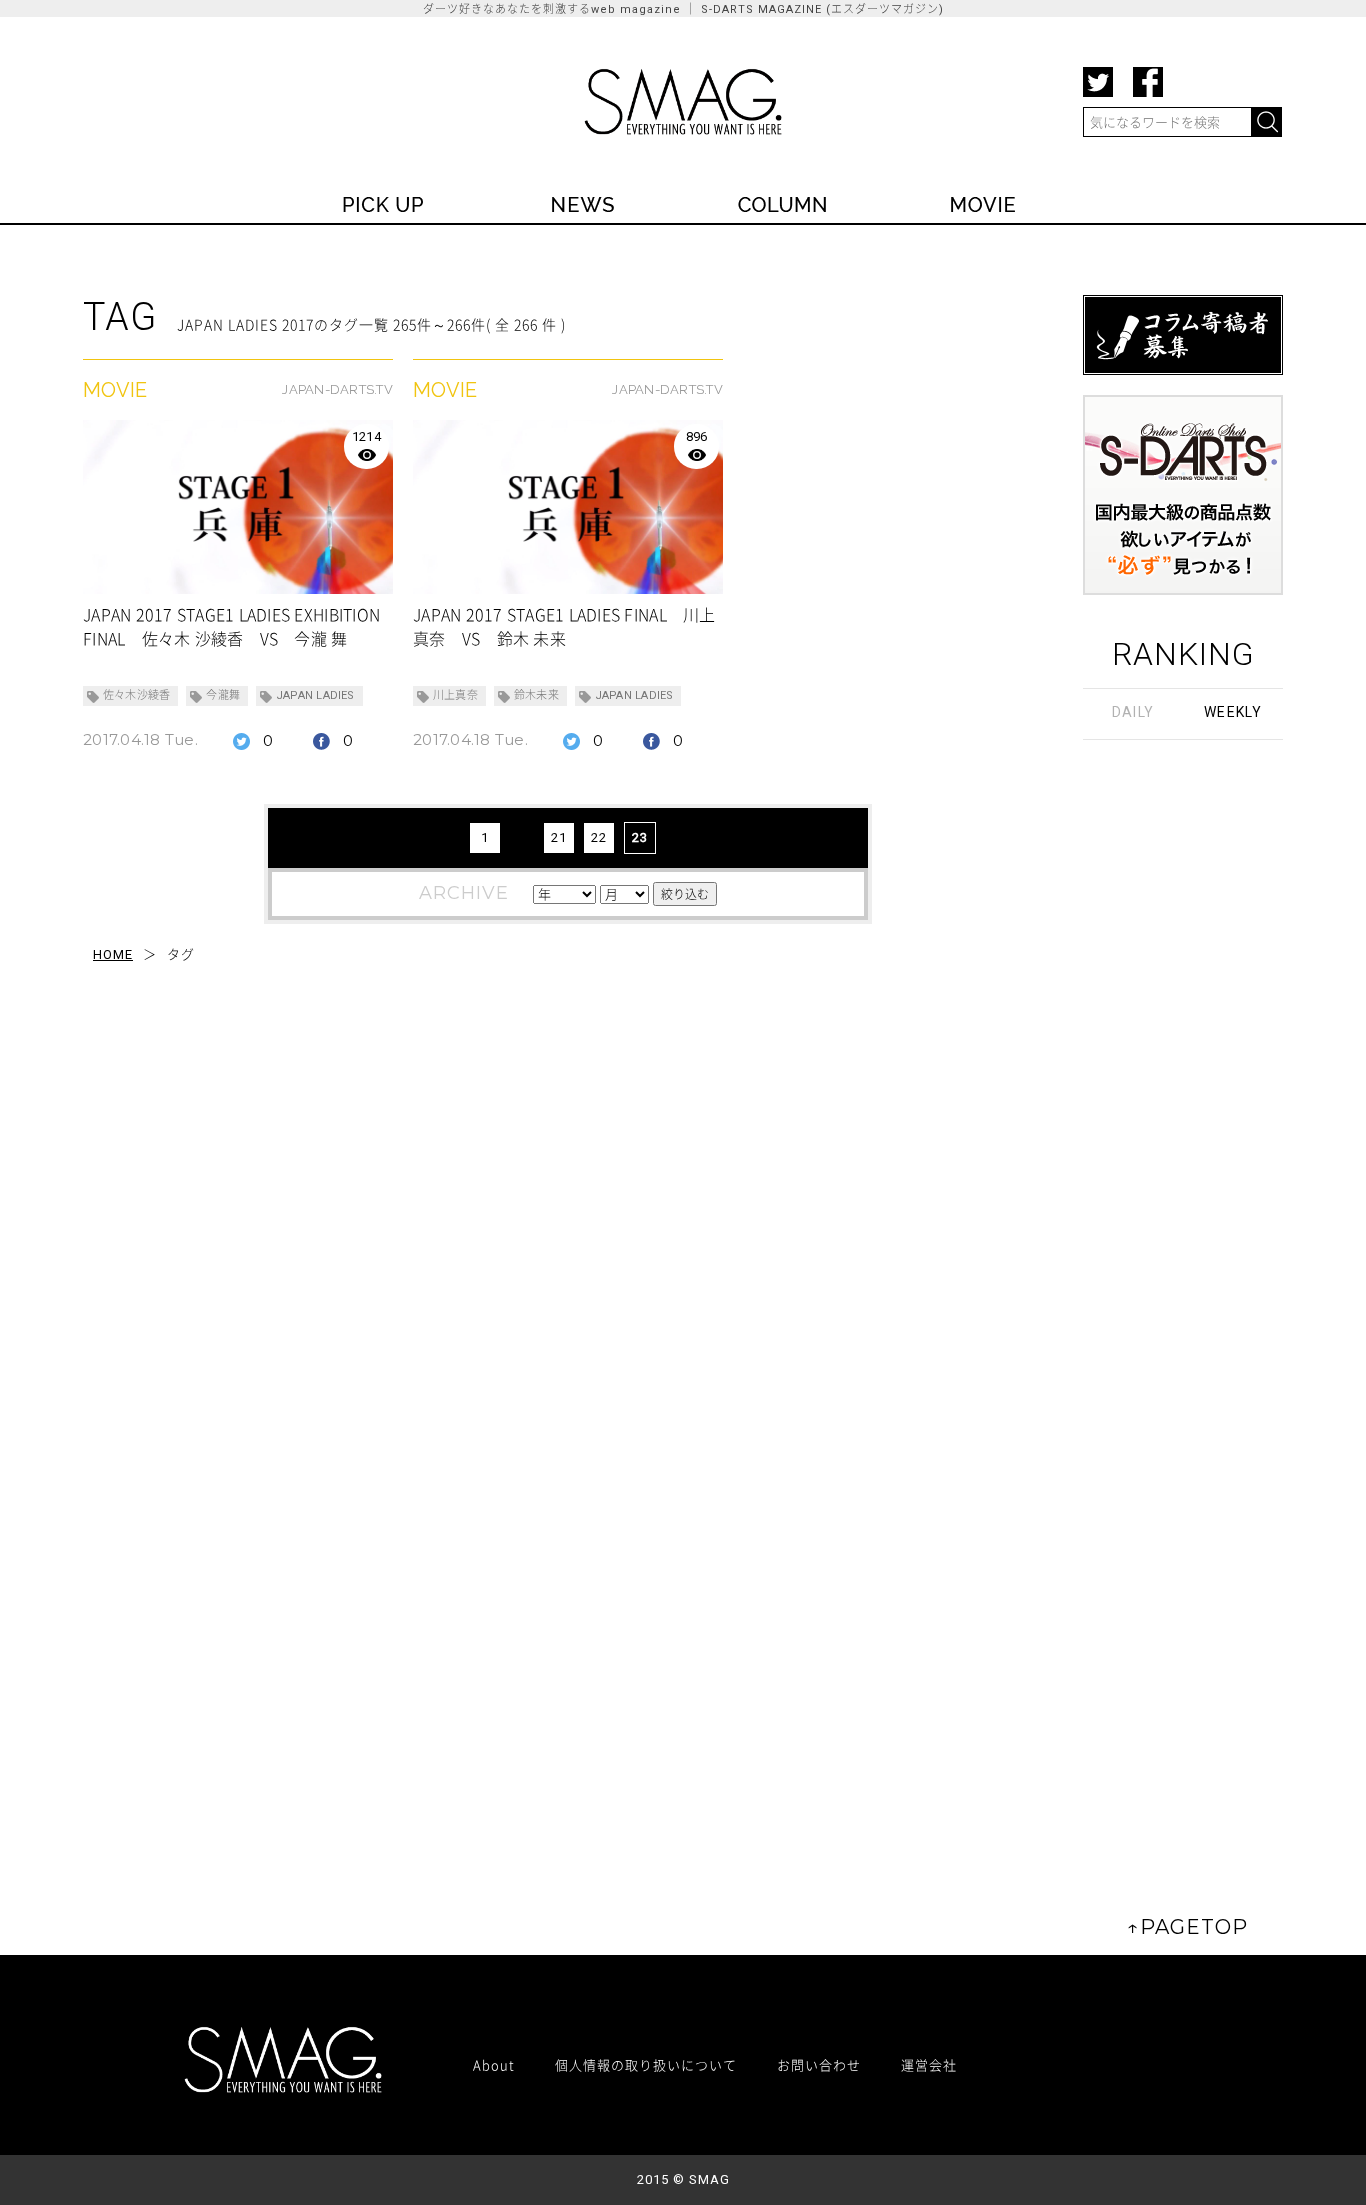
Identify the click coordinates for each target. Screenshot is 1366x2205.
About (494, 2064)
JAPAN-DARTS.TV (337, 389)
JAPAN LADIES (315, 695)
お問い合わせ (819, 2064)
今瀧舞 (223, 695)
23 (640, 837)
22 (599, 837)
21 (559, 837)
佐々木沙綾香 (136, 695)
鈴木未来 (536, 695)
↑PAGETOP (1187, 1927)
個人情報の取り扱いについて (646, 2064)
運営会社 (929, 2064)
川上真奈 (455, 695)
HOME (113, 954)
